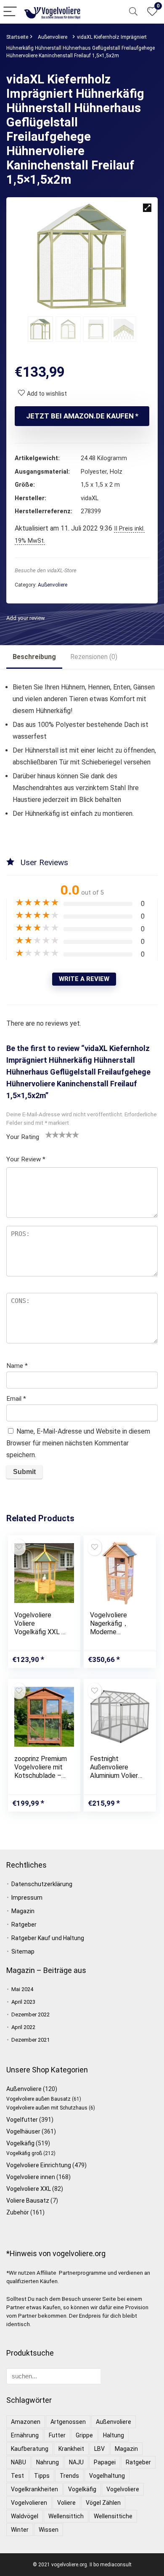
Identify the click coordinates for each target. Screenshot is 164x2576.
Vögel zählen (103, 2503)
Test (17, 2476)
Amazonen (26, 2422)
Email (16, 1399)
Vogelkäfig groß (24, 2153)
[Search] (133, 12)
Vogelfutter (22, 2120)
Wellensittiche (113, 2516)
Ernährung (25, 2435)
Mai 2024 (22, 1989)
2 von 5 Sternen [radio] (52, 1134)
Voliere (66, 2503)
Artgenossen (68, 2422)
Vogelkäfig (20, 2143)
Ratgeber (24, 1925)
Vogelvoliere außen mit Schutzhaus (47, 2108)
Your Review (26, 1159)
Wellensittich (66, 2516)
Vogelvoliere (123, 2489)
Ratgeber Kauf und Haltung (48, 1938)
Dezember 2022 (30, 2014)
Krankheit (71, 2449)
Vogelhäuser (23, 2131)
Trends (69, 2476)
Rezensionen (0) (94, 657)
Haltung (114, 2435)
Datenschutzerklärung (42, 1884)
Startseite (17, 37)
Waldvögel (25, 2516)
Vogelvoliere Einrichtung (39, 2165)
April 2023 (23, 2002)
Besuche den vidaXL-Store (46, 570)
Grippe (84, 2435)
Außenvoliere (53, 37)
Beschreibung (34, 657)
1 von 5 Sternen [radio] (49, 1134)
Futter (57, 2435)
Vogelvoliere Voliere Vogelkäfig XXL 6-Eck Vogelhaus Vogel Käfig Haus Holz (41, 1636)
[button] (147, 208)
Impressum (27, 1898)
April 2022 (23, 2027)
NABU (19, 2462)
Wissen (49, 2530)
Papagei (105, 2462)
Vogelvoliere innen (31, 2177)
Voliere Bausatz (28, 2201)
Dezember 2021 (30, 2040)
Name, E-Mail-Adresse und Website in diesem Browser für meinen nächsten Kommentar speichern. (78, 1443)
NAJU (76, 2462)
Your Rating (23, 1137)
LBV (99, 2449)
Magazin (23, 1911)
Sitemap (23, 1951)
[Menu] (10, 12)
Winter (20, 2530)
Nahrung (48, 2462)
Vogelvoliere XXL (29, 2189)
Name (17, 1366)
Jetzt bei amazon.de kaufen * (82, 416)
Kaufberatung (30, 2449)
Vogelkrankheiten (34, 2489)
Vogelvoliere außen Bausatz (38, 2099)
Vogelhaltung (107, 2476)
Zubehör (18, 2212)
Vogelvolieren (29, 2503)
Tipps (42, 2476)
